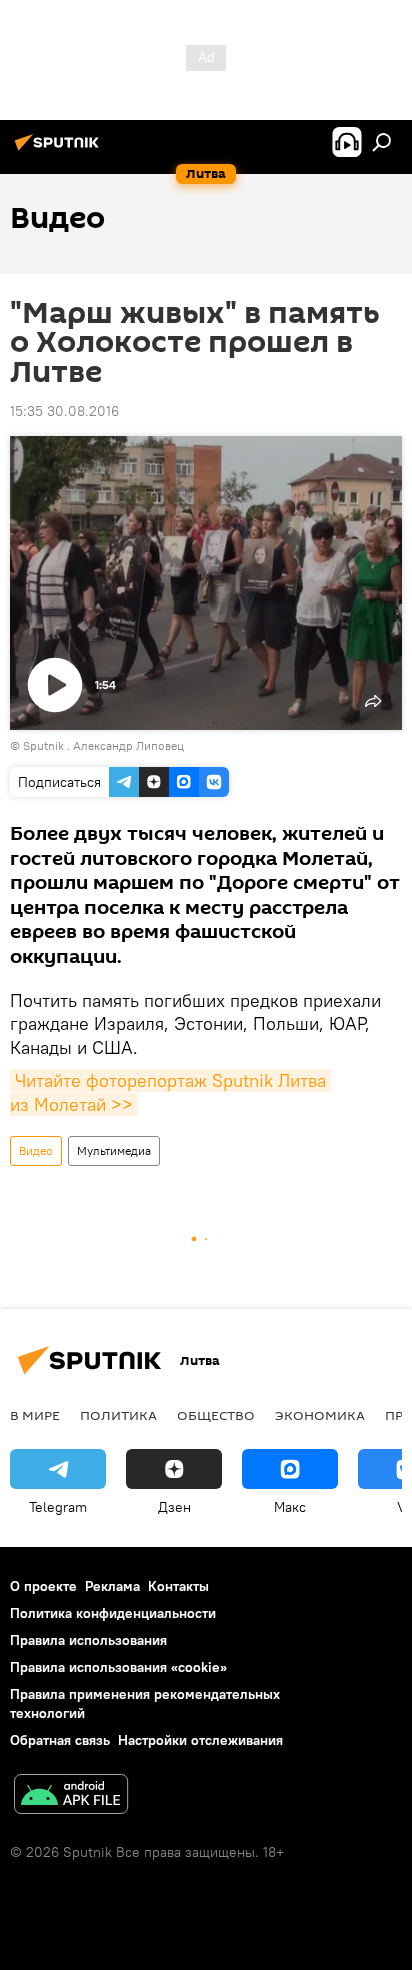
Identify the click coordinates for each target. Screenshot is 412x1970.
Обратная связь (60, 1740)
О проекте (43, 1586)
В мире (35, 1415)
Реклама (112, 1586)
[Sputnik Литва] (60, 150)
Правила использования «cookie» (118, 1667)
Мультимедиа (114, 1150)
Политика (118, 1415)
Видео (36, 1150)
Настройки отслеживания (200, 1740)
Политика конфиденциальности (113, 1613)
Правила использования (88, 1640)
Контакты (178, 1586)
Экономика (320, 1415)
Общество (216, 1415)
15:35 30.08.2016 (64, 411)
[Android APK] (71, 1796)
